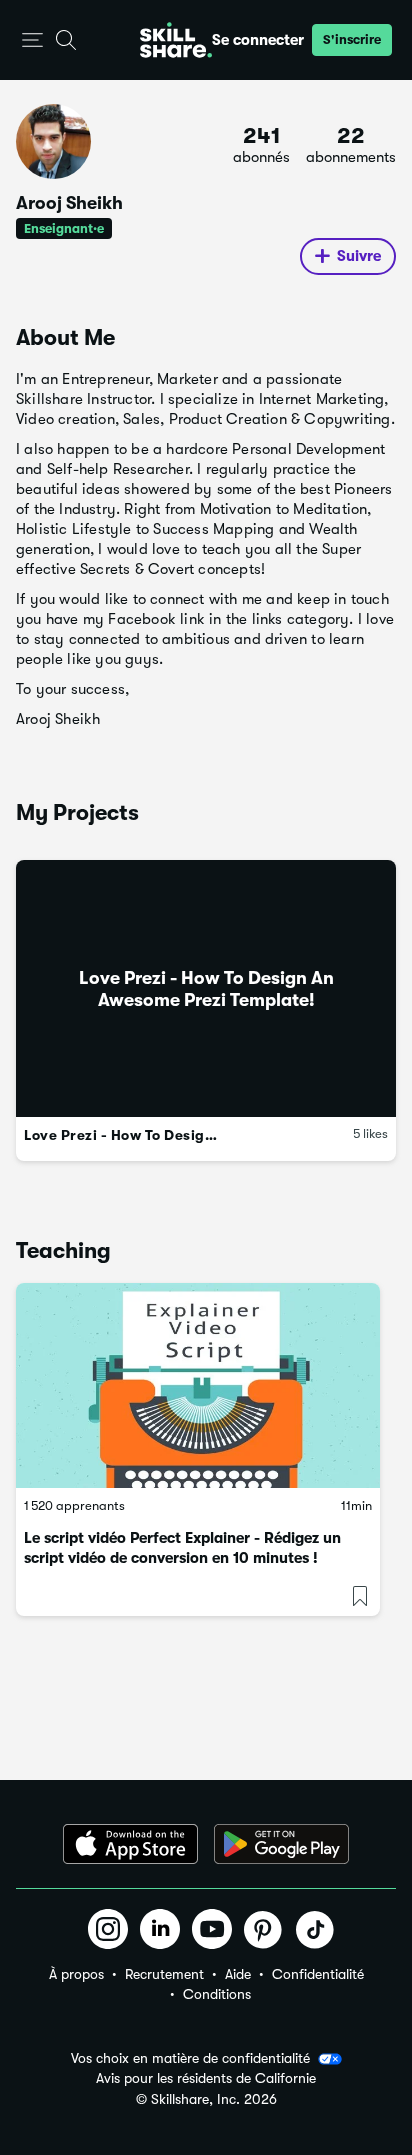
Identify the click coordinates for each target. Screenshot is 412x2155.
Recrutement (164, 1974)
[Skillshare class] (198, 1385)
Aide (238, 1974)
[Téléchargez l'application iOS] (130, 1844)
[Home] (176, 40)
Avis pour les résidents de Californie (206, 2078)
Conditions (217, 1994)
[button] (32, 40)
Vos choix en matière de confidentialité (190, 2058)
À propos (76, 1974)
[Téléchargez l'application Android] (281, 1844)
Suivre (359, 256)
